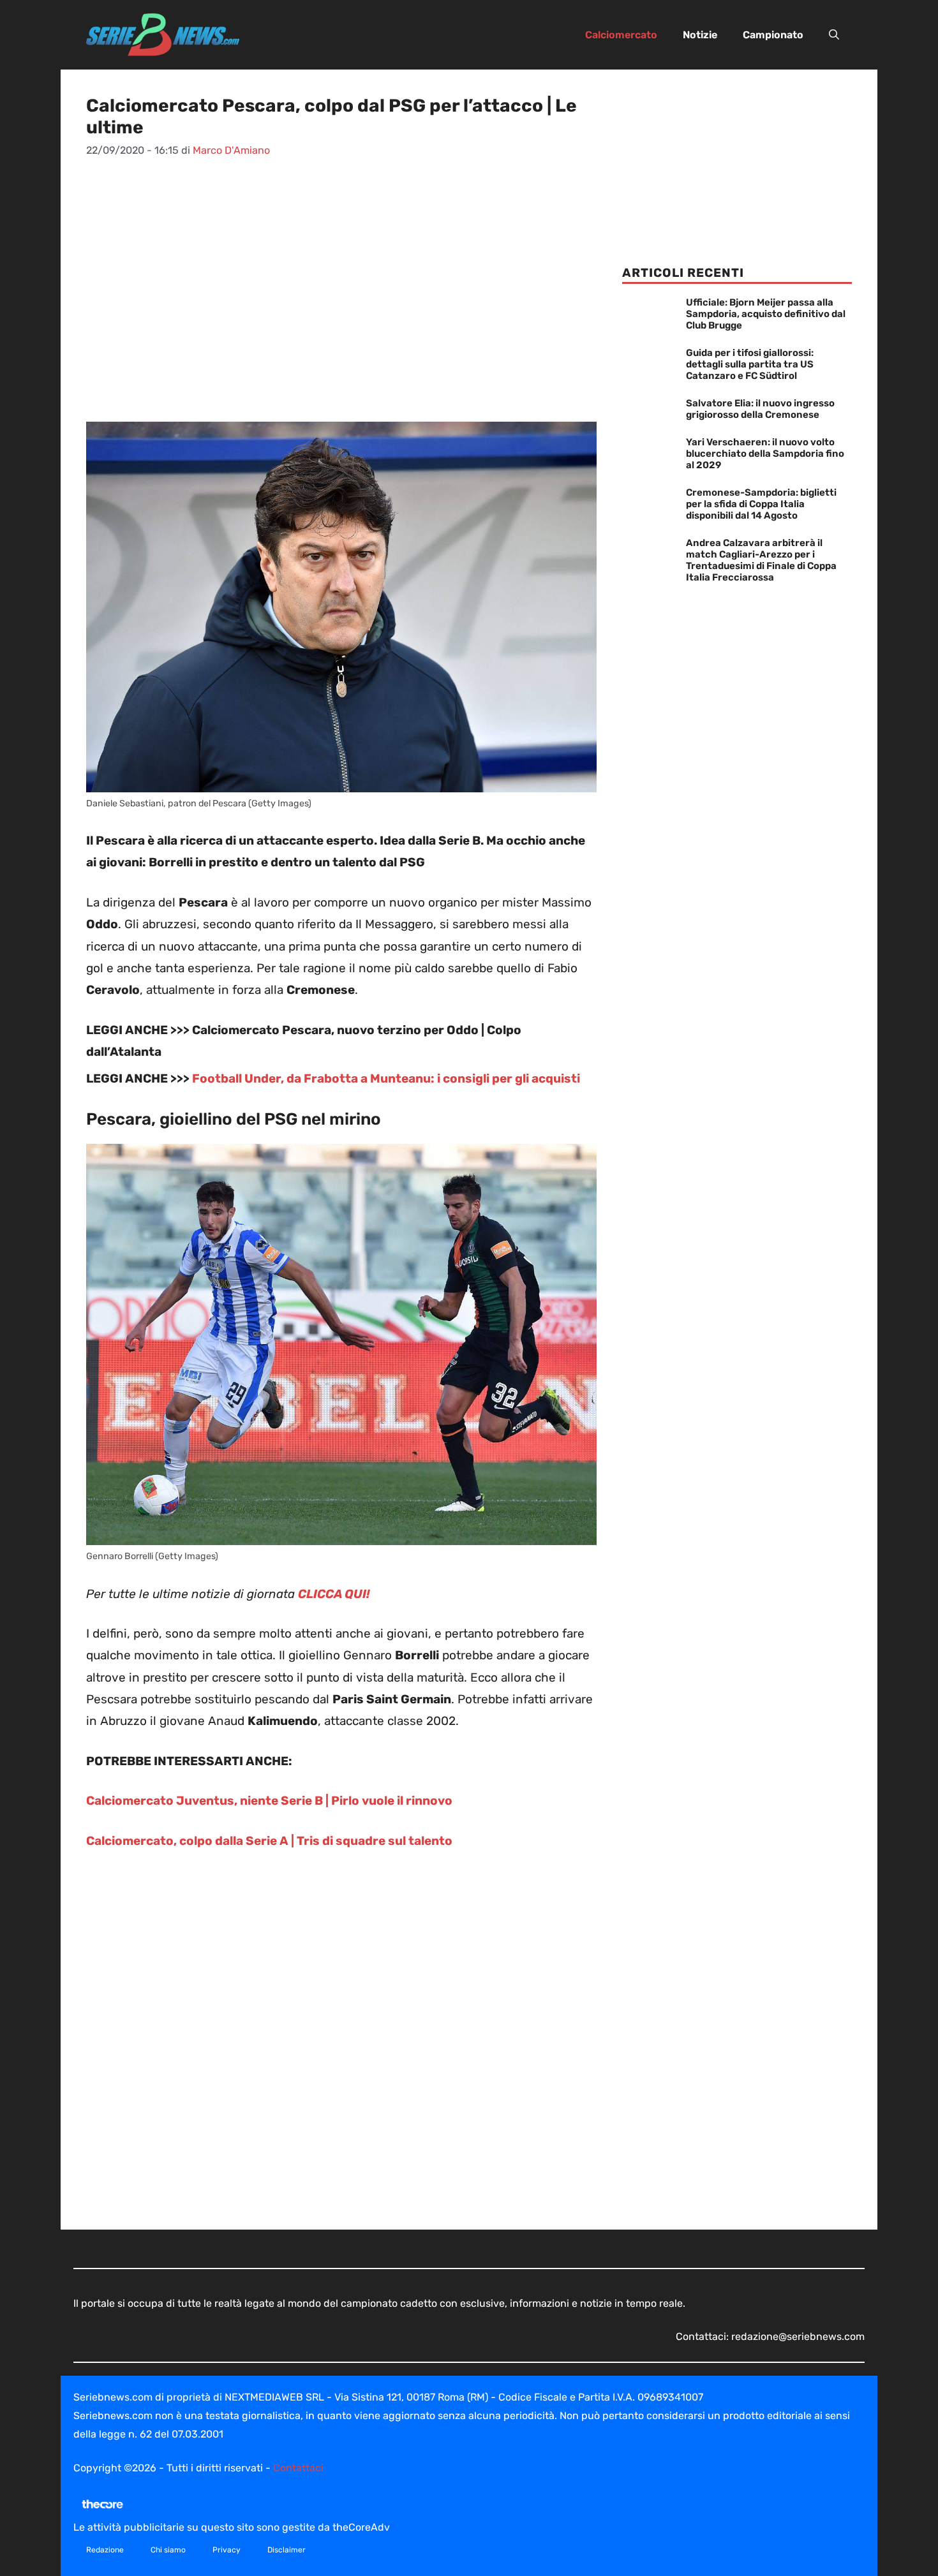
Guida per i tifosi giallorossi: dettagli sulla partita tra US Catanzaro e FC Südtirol (750, 364)
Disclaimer (287, 2550)
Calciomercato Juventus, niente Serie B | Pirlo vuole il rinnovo (269, 1801)
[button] (834, 35)
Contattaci (298, 2468)
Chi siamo (168, 2550)
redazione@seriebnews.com (798, 2336)
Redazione (105, 2550)
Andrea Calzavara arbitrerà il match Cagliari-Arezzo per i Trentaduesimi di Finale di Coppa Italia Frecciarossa (761, 560)
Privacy (227, 2550)
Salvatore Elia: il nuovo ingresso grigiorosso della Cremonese (760, 409)
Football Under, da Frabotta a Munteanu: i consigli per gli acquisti (386, 1078)
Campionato (773, 35)
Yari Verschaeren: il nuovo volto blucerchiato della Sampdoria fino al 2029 (765, 454)
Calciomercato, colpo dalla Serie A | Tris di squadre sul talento (269, 1841)
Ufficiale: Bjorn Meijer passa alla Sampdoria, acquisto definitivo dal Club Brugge (766, 314)
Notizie (700, 35)
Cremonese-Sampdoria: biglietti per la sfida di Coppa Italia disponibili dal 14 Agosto (761, 504)
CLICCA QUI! (334, 1594)
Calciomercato (621, 35)
